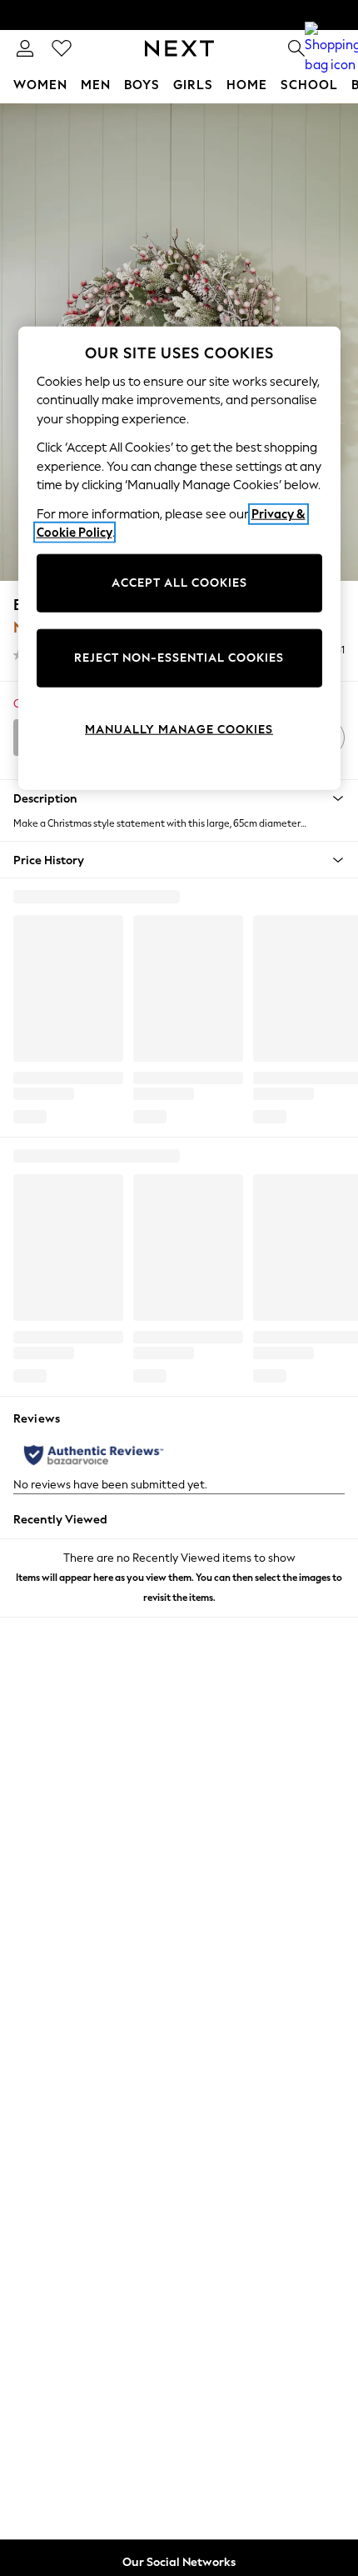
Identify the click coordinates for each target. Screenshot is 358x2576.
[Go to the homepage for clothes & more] (179, 48)
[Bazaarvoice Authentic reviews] (94, 1455)
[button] (179, 798)
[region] (179, 558)
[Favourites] (62, 48)
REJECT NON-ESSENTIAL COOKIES (179, 658)
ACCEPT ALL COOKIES (179, 583)
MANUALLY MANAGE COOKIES (179, 730)
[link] (25, 48)
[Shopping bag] (333, 48)
